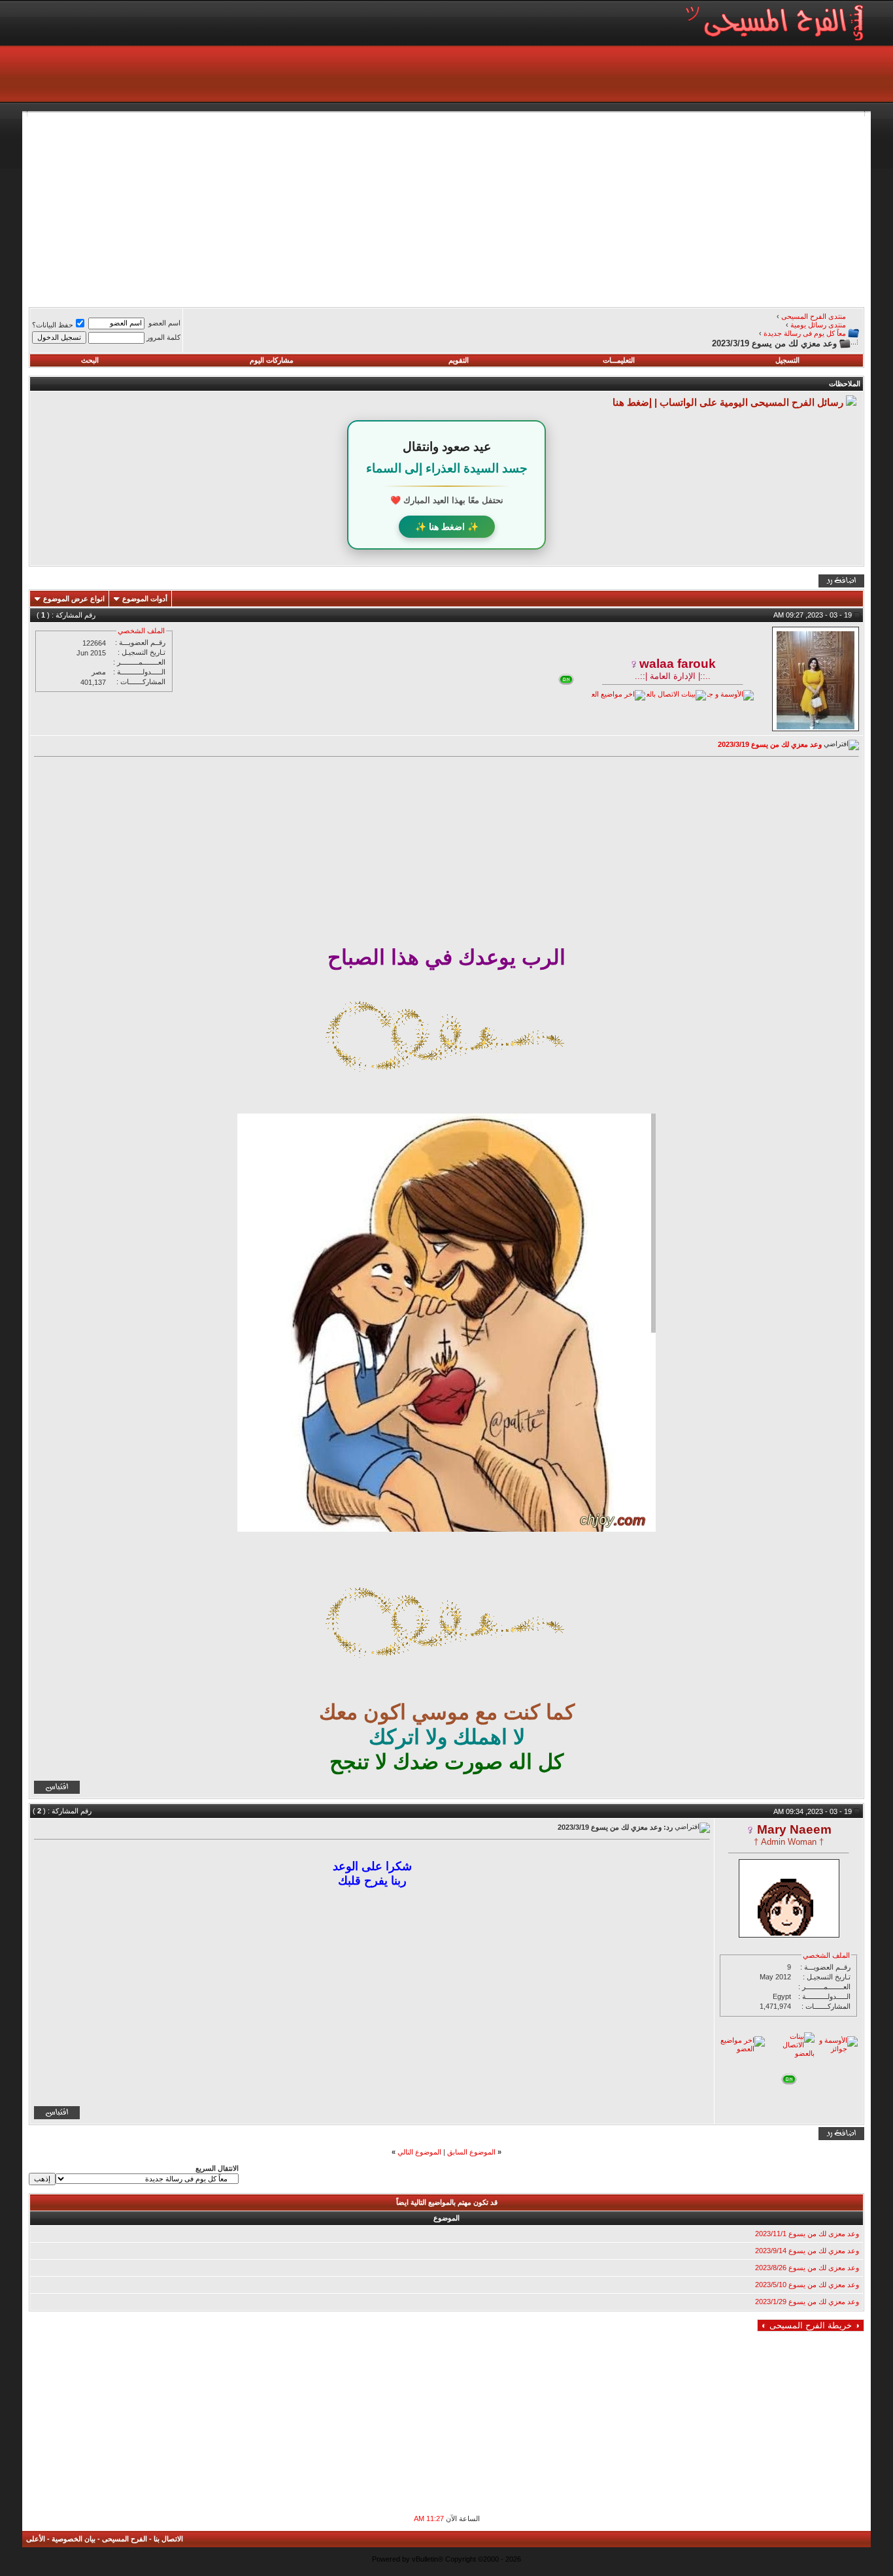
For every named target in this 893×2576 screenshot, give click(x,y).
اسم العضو (164, 323)
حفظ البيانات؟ (53, 325)
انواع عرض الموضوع (74, 599)
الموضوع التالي (419, 2152)
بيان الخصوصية (74, 2539)
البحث (90, 360)
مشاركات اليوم (272, 360)
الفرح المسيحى (125, 2539)
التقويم (459, 360)
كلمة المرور (163, 337)
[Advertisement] (472, 208)
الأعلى (36, 2539)
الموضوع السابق (471, 2152)
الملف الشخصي (141, 631)
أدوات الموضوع (145, 599)
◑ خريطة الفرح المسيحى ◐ (811, 2325)
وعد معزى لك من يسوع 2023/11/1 (807, 2234)
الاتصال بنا (168, 2539)
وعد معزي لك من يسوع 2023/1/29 (807, 2302)
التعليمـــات (619, 360)
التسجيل (787, 360)
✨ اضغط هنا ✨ (447, 527)
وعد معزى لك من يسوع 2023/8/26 (807, 2268)
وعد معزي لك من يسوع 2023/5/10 (807, 2285)
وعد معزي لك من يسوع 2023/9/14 (807, 2251)
